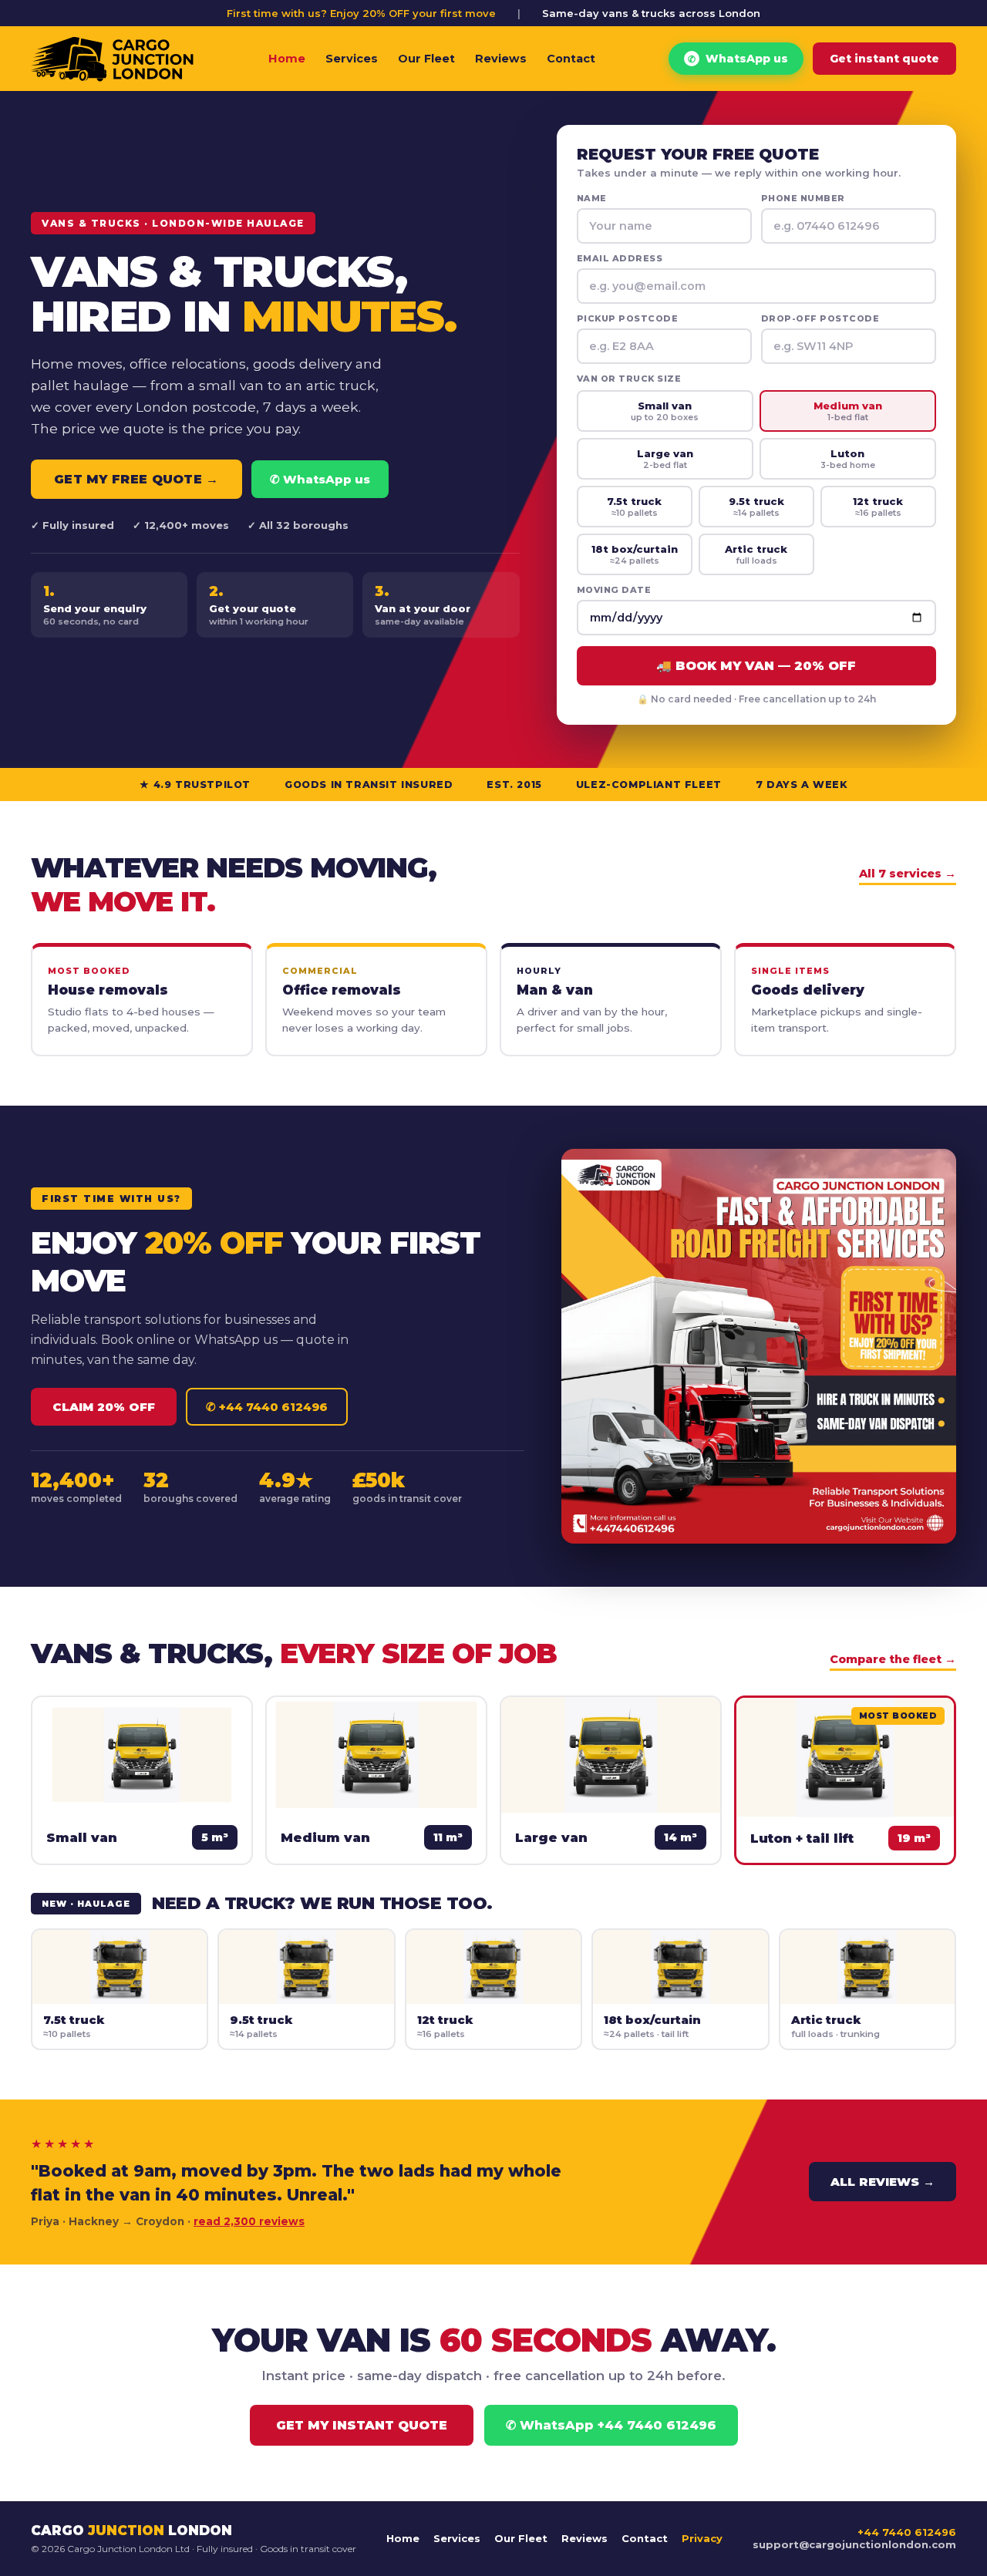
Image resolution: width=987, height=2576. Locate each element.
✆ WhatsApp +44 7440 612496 (611, 2425)
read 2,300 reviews (249, 2221)
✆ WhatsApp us (320, 479)
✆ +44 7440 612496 (267, 1407)
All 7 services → (908, 874)
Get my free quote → (136, 479)
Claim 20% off (104, 1407)
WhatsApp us (738, 59)
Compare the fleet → (893, 1659)
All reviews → (883, 2182)
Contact (571, 59)
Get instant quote (884, 59)
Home (287, 59)
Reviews (501, 59)
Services (352, 59)
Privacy (702, 2538)
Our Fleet (426, 59)
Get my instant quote (362, 2425)
